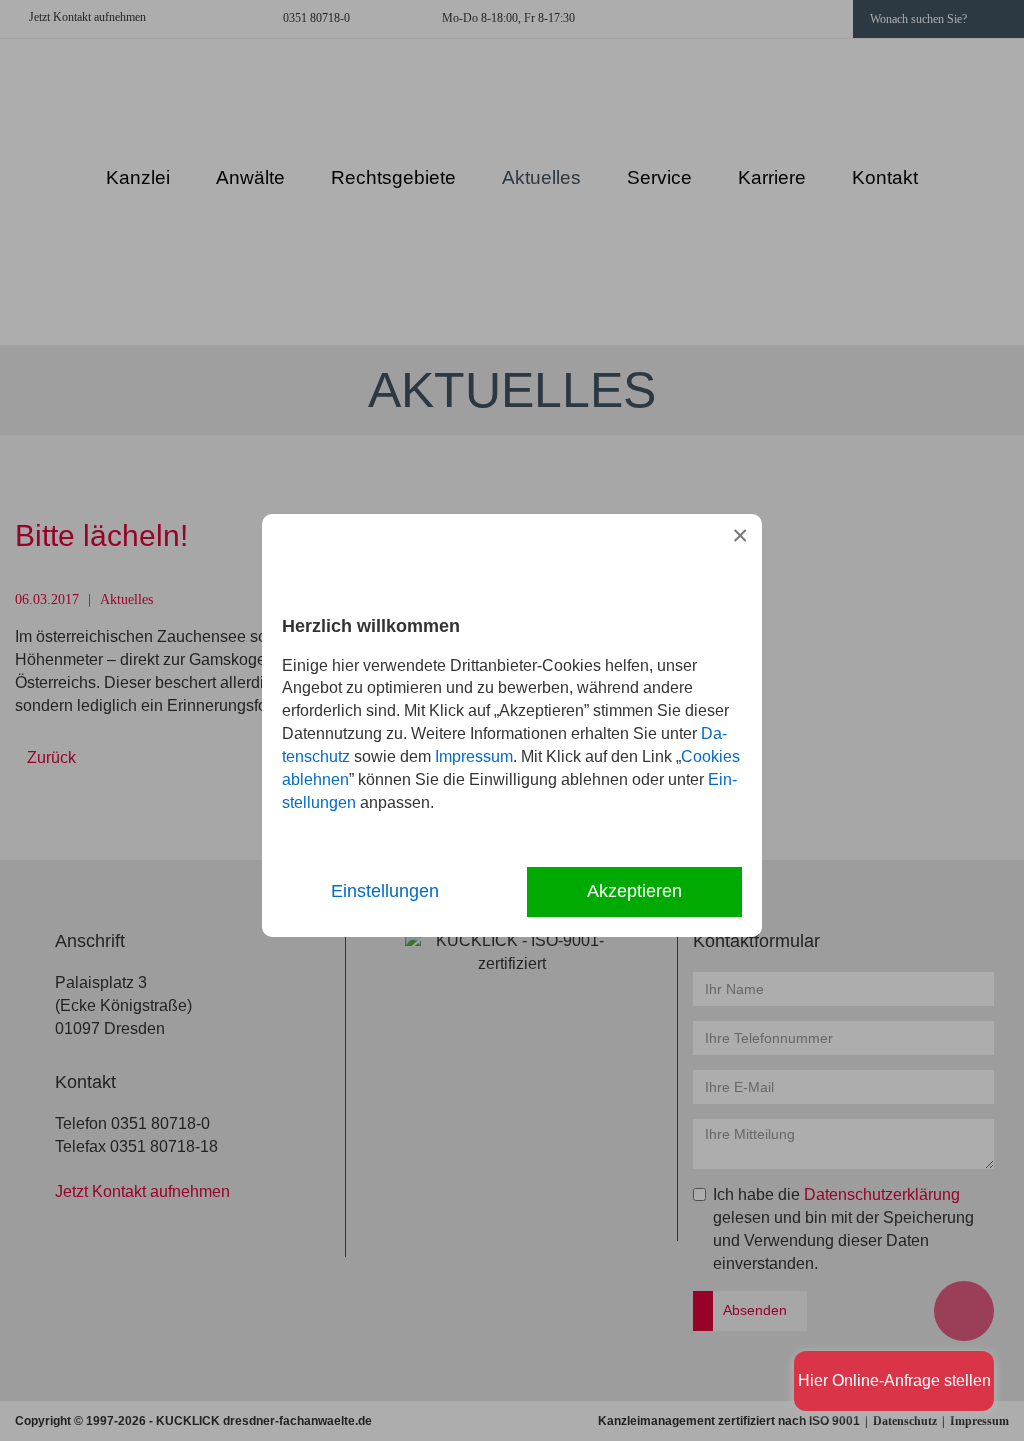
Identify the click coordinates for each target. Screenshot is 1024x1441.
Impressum (474, 756)
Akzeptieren (634, 891)
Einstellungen (385, 891)
